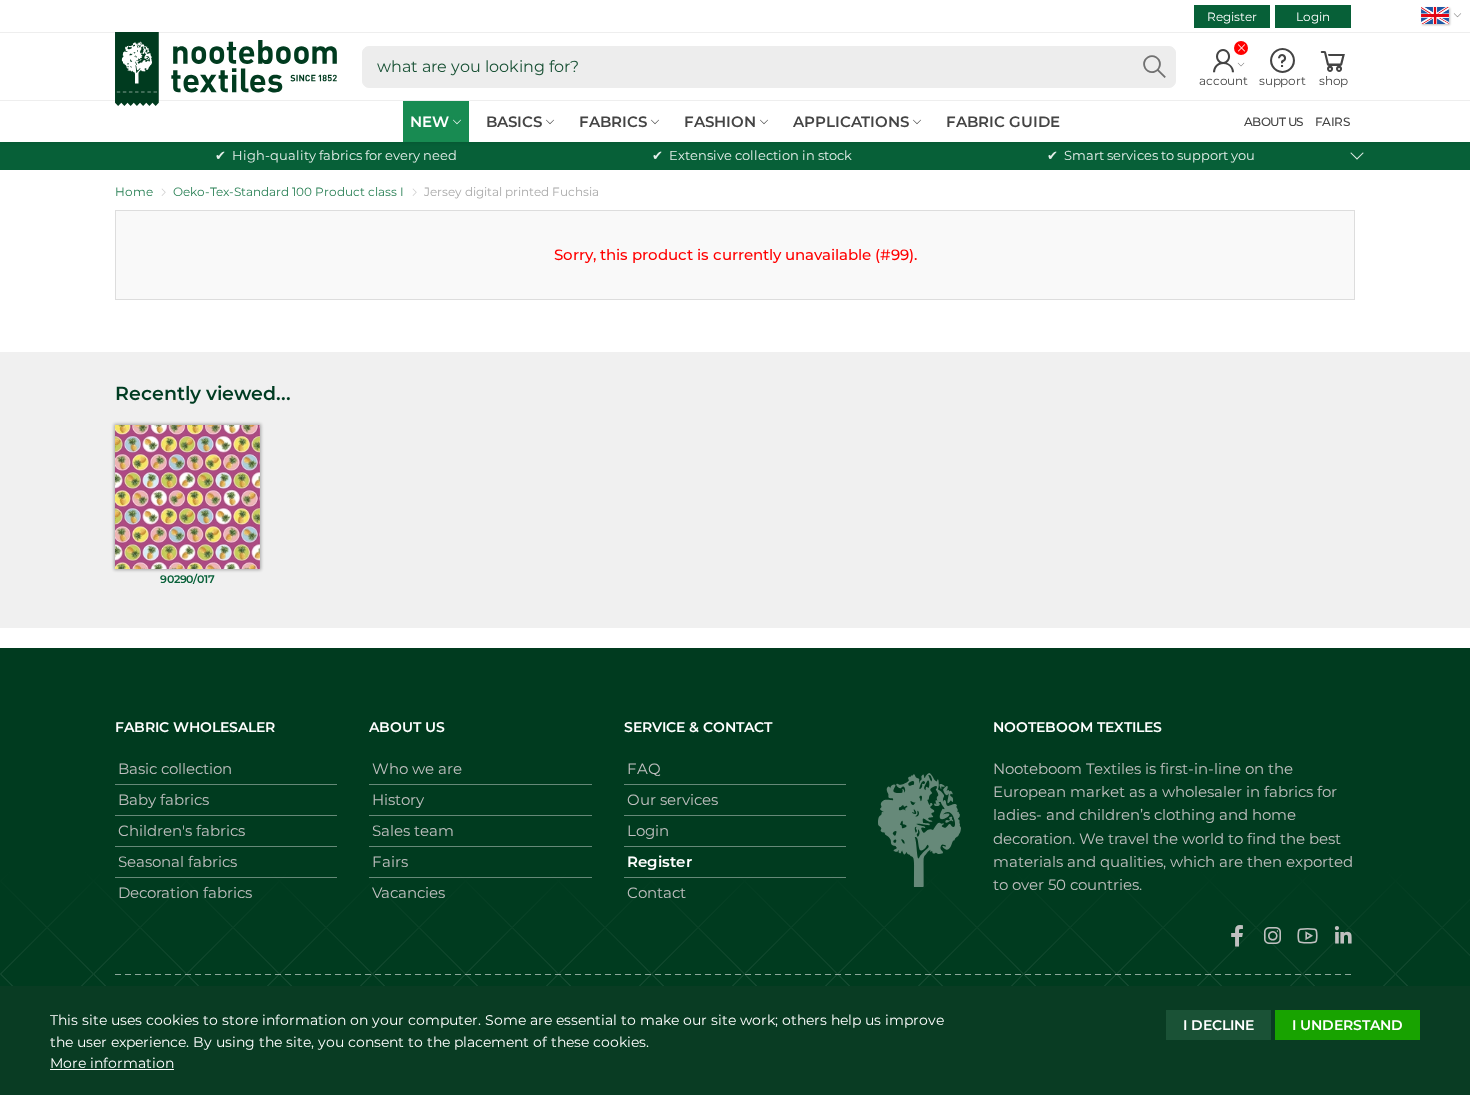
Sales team (413, 830)
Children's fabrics (181, 830)
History (398, 799)
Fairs (390, 861)
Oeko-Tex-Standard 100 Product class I (288, 191)
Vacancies (408, 892)
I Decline (1218, 1025)
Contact (656, 892)
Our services (672, 799)
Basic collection (175, 768)
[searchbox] (769, 67)
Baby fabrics (163, 799)
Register (1232, 16)
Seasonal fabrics (177, 861)
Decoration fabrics (185, 892)
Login (1313, 16)
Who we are (417, 768)
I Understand (1347, 1025)
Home (134, 191)
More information (112, 1063)
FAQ (644, 768)
